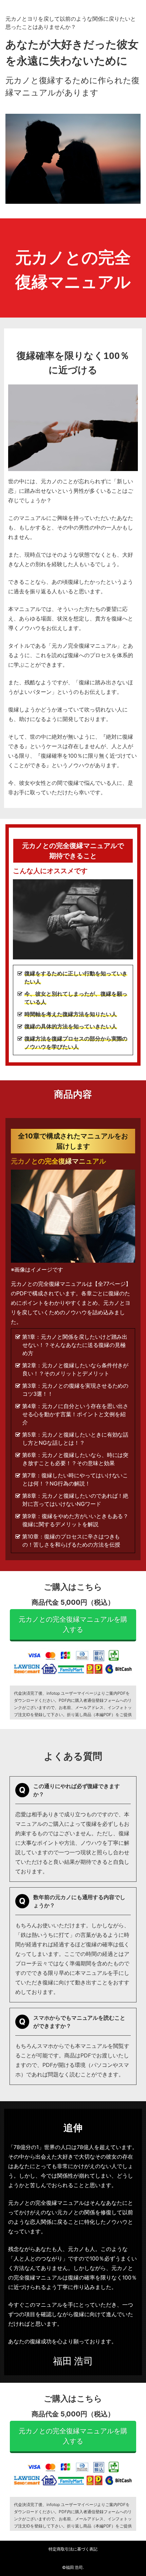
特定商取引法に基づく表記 (73, 2549)
